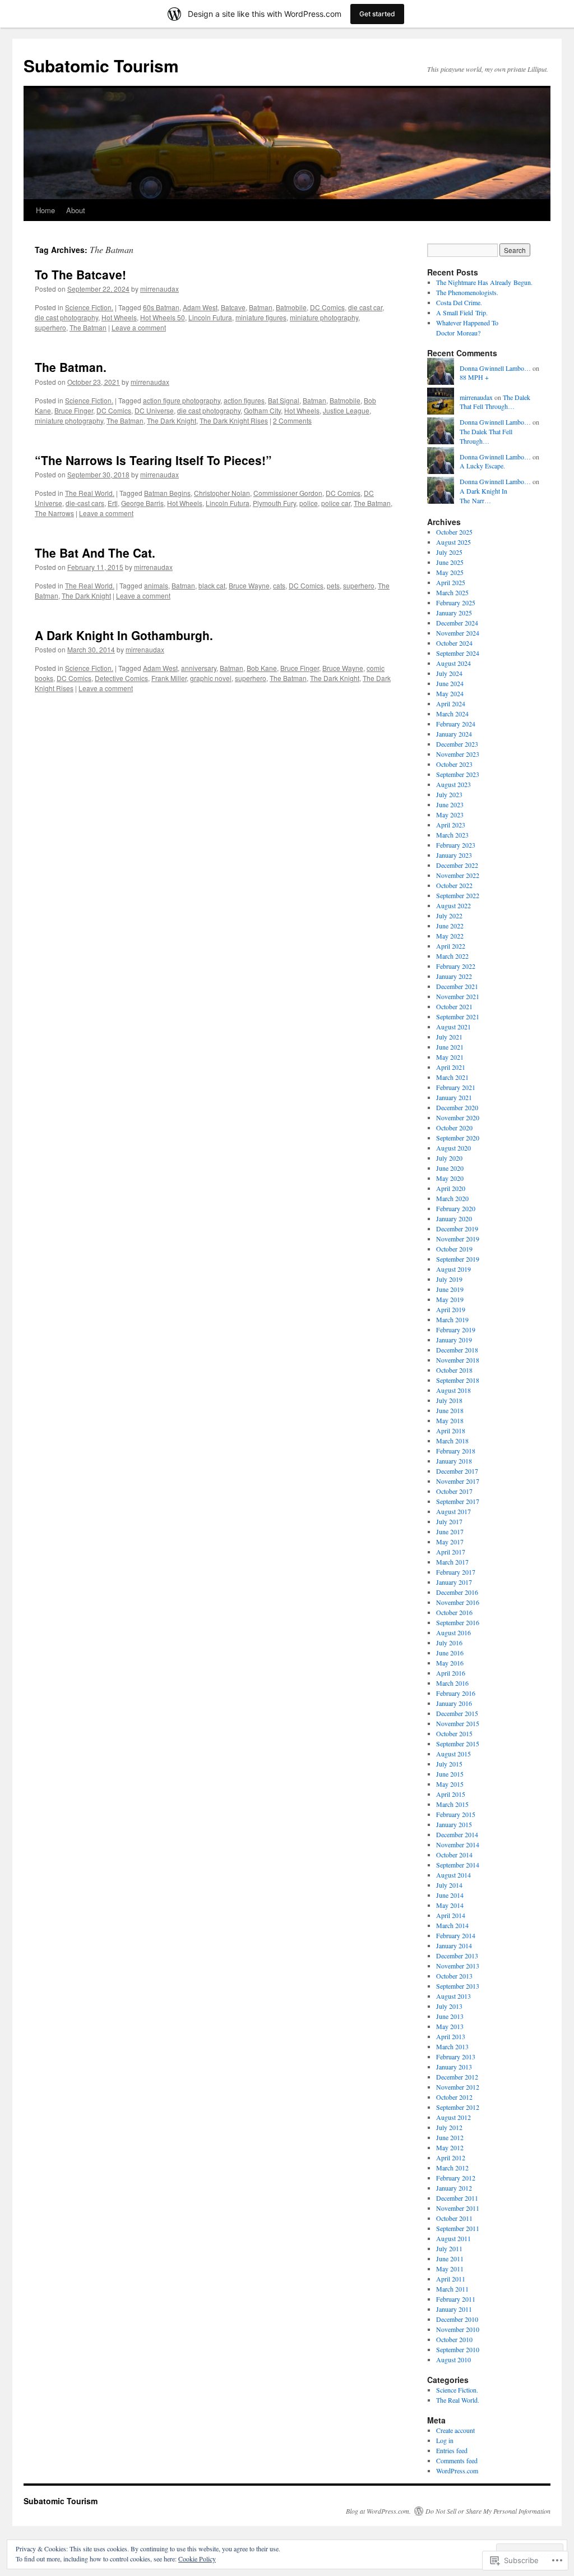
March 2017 (452, 1562)
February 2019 (456, 1330)
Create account (455, 2430)
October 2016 (454, 1612)
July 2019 (449, 1279)
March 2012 (452, 2168)
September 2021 (458, 1016)
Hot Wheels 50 (163, 317)
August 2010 (453, 2359)
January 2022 (454, 976)
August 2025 (453, 542)
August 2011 (453, 2238)
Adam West (200, 307)
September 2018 (458, 1380)
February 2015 (456, 1814)
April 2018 (451, 1430)
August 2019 (453, 1269)
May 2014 (450, 1905)
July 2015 (449, 1764)
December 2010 (457, 2319)
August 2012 (453, 2117)
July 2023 (449, 794)
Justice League (346, 410)
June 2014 (450, 1895)
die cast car (365, 307)
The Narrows (54, 513)
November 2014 (458, 1844)
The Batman (88, 327)
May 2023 (450, 815)
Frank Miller (169, 678)
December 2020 (457, 1107)
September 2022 (458, 895)
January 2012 (454, 2188)
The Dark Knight (172, 420)
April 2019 (451, 1309)
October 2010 (454, 2339)
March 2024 (452, 714)
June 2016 (450, 1653)
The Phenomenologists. (467, 292)
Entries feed (452, 2450)
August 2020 (453, 1148)
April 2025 (451, 582)
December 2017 (457, 1471)
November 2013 (458, 1966)
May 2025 (450, 572)
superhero (50, 327)
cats (279, 585)
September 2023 (458, 774)
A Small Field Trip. (462, 312)
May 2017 (450, 1542)
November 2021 (458, 996)
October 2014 (454, 1855)
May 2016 (450, 1663)
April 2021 (451, 1067)
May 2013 (450, 2026)
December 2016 (457, 1592)
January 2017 (454, 1582)
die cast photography (66, 317)
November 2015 (458, 1723)
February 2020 (456, 1208)
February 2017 (456, 1572)
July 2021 (449, 1037)
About (76, 210)
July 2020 (449, 1158)
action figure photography (182, 400)
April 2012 (451, 2158)
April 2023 (451, 825)
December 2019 (457, 1229)
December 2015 (457, 1713)
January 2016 (454, 1703)
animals (156, 585)
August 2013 (453, 1996)
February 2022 (456, 966)
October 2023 (454, 764)
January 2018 (454, 1461)
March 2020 (452, 1198)
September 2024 (458, 653)
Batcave (233, 307)
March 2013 (452, 2046)
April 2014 (451, 1915)
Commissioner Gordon (288, 493)
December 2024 (457, 623)
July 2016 (449, 1643)
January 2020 (454, 1218)
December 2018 (457, 1350)
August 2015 (453, 1754)
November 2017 (458, 1481)
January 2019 (454, 1340)
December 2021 (457, 986)
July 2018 (449, 1400)
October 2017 (454, 1491)
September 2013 (458, 1986)
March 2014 (452, 1925)
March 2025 (452, 592)
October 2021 (454, 1006)
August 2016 (453, 1632)
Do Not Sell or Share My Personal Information (488, 2511)
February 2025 (456, 602)
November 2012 (458, 2087)
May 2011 (450, 2269)
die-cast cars (85, 503)
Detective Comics (121, 678)
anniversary (199, 668)
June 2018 (450, 1410)
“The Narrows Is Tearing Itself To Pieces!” (153, 460)
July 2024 (449, 673)
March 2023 (452, 835)
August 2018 (453, 1390)
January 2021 (454, 1097)
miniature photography (324, 317)
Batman (261, 307)
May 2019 (450, 1299)
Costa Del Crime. (459, 302)
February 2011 (456, 2299)
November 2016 (458, 1602)
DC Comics (327, 307)
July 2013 (449, 2006)
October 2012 (454, 2097)
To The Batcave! (80, 274)
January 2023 (454, 855)
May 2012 (450, 2147)
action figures (244, 400)
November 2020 (458, 1117)
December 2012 (457, 2077)
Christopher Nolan (222, 493)
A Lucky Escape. (482, 466)
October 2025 (454, 532)
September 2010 (458, 2349)
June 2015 (450, 1774)
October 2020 (454, 1128)
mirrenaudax (159, 289)
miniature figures (261, 317)
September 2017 (458, 1501)
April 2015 (451, 1794)
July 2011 (449, 2248)
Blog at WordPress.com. (378, 2511)
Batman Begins (167, 493)
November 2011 (458, 2208)
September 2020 (458, 1138)
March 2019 (452, 1319)
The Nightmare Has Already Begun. (484, 282)
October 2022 (454, 885)
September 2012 (458, 2107)
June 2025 (450, 562)
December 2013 (457, 1956)
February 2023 (456, 845)
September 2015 (458, 1744)
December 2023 (457, 744)
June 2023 (450, 804)
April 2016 (451, 1673)
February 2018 (456, 1451)
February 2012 (456, 2178)
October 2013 (454, 1976)
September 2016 (458, 1622)
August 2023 (453, 784)
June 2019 (450, 1289)
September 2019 (458, 1259)
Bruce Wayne (249, 585)
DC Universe (154, 410)
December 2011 (457, 2198)
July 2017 (449, 1521)
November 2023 (458, 754)
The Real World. (90, 493)
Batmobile (291, 307)
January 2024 (454, 734)
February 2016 (456, 1693)
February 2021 (456, 1087)
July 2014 (449, 1885)
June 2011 (450, 2258)
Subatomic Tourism (101, 65)
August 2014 (453, 1875)
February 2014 (456, 1935)
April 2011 (451, 2279)
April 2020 (451, 1188)
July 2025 (449, 552)
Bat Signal (284, 400)
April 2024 (451, 703)
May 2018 (450, 1420)
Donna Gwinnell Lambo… (495, 368)
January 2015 (454, 1824)
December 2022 (457, 865)
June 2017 (450, 1531)
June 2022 (450, 926)
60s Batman (161, 307)
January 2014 (454, 1945)
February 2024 (456, 724)
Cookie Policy (197, 2559)
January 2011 (454, 2309)
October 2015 (454, 1733)
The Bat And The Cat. (95, 553)
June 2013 (450, 2016)
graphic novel (211, 678)
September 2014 (458, 1865)
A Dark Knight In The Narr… (483, 496)
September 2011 (458, 2228)
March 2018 (452, 1441)
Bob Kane (262, 668)
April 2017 (451, 1552)
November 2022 (458, 875)
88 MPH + (474, 377)
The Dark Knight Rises (234, 420)
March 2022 (452, 956)
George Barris (142, 503)
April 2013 (451, 2036)
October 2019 (454, 1249)
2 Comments (292, 420)
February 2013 (456, 2057)
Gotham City (262, 410)
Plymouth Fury (274, 503)
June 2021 (450, 1047)
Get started (377, 14)
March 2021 (452, 1077)
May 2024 (450, 693)
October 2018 (454, 1370)
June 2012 (450, 2137)
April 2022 (451, 946)
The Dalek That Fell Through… (495, 402)
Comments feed (457, 2460)
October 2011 (454, 2218)
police (309, 503)
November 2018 (458, 1360)
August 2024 (453, 663)
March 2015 (452, 1804)
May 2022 (450, 936)
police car (336, 503)
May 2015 (450, 1784)
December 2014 (457, 1834)
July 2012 (449, 2127)
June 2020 (450, 1168)
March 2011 (452, 2289)
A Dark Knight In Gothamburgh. (124, 635)
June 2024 (450, 683)
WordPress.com (457, 2471)
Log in (445, 2440)
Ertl (113, 503)
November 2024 (458, 633)
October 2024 (454, 643)
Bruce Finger (74, 410)
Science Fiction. (89, 307)
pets (333, 585)
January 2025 (454, 613)
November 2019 (458, 1239)
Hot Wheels (119, 317)
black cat (212, 585)
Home (45, 210)
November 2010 (458, 2329)
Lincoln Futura (210, 317)
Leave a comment (139, 327)
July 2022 (449, 916)
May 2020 (450, 1178)
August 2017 (453, 1511)
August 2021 (453, 1027)
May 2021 (450, 1057)
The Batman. (71, 367)
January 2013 (454, 2067)
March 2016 (452, 1683)
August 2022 (453, 905)
